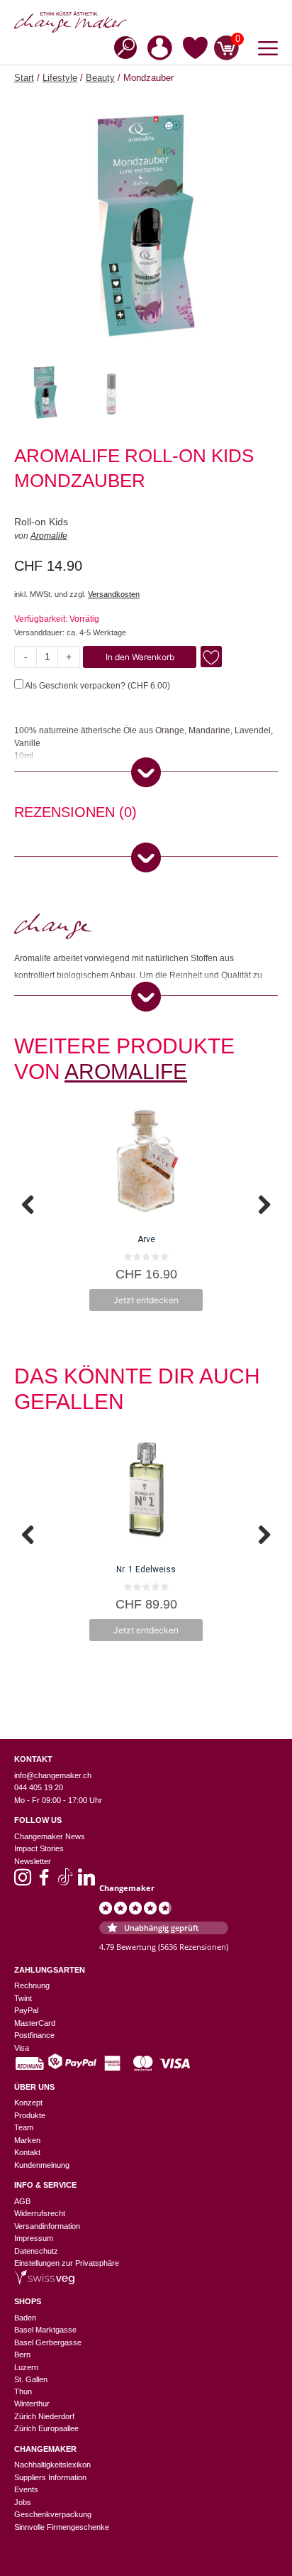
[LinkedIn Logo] (86, 1882)
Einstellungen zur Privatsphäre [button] (67, 2263)
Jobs (23, 2502)
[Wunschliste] (195, 50)
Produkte (30, 2115)
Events (26, 2489)
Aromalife (49, 536)
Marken (27, 2140)
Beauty (100, 78)
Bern (22, 2355)
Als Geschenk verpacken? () (97, 686)
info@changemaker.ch (53, 1775)
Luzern (26, 2367)
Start (24, 78)
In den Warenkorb (140, 657)
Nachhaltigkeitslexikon (52, 2465)
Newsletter (33, 1861)
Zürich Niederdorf (44, 2416)
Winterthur (32, 2404)
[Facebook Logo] (44, 1882)
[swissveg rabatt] (44, 2281)
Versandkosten (114, 594)
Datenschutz (36, 2251)
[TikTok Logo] (65, 1882)
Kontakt (27, 2152)
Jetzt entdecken (146, 1300)
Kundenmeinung (42, 2165)
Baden (25, 2318)
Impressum (34, 2238)
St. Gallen (31, 2379)
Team (24, 2127)
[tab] (75, 814)
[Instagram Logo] (23, 1882)
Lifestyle (60, 78)
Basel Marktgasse (45, 2330)
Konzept (28, 2103)
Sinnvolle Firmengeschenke (62, 2527)
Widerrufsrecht (40, 2213)
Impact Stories (39, 1848)
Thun (23, 2391)
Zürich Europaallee (46, 2428)
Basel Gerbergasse (48, 2342)
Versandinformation (47, 2226)
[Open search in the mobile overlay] (121, 46)
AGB (22, 2201)
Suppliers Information (50, 2477)
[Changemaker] (146, 22)
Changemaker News (50, 1836)
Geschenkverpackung (53, 2514)
